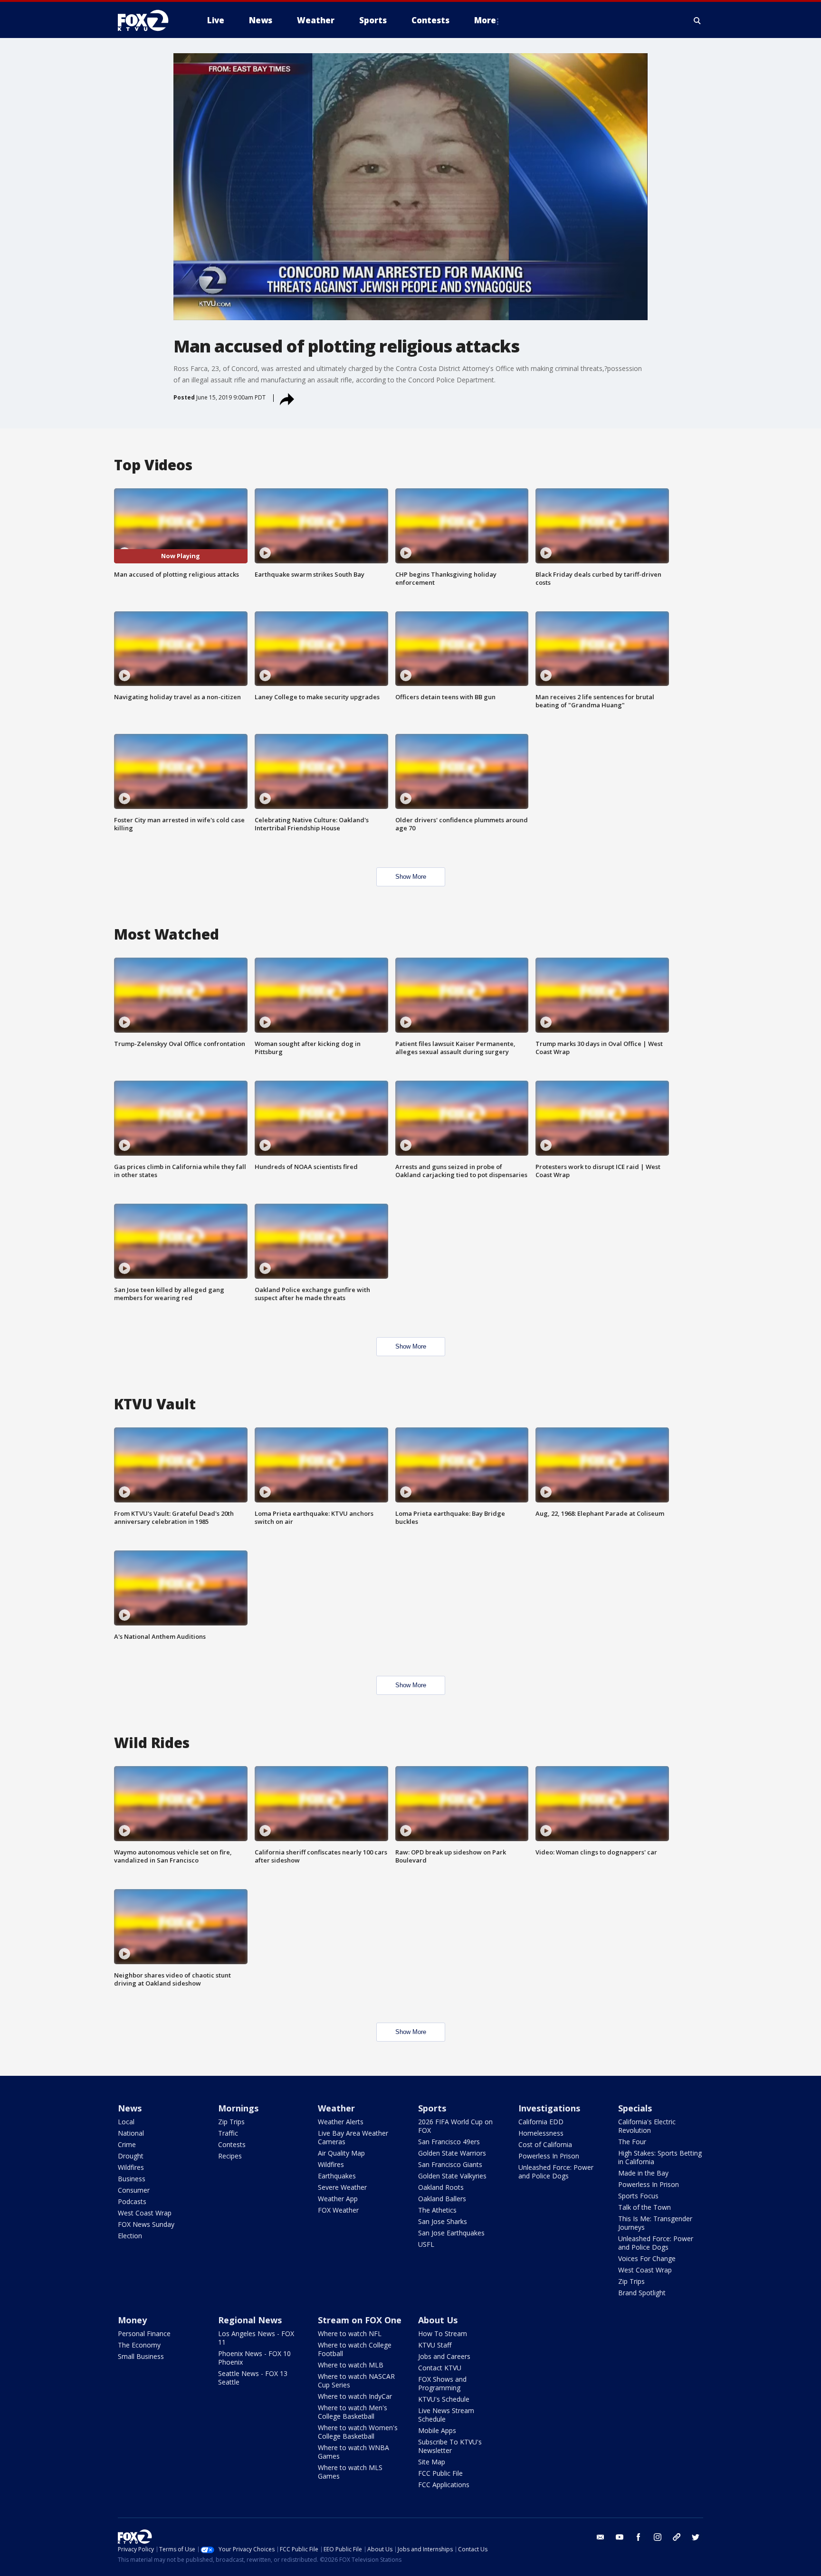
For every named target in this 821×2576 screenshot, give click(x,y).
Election (130, 2236)
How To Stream (443, 2334)
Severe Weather (342, 2187)
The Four (632, 2142)
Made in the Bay (643, 2173)
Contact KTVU (440, 2368)
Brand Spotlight (642, 2293)
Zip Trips (231, 2122)
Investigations (549, 2108)
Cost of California (545, 2144)
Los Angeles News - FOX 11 (256, 2338)
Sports (432, 2108)
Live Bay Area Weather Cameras (353, 2137)
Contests (232, 2144)
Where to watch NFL (350, 2334)
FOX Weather (338, 2210)
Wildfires (131, 2167)
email (601, 2537)
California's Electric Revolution (647, 2126)
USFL (426, 2244)
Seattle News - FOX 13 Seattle (253, 2378)
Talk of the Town (644, 2207)
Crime (127, 2144)
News (130, 2108)
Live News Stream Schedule (446, 2415)
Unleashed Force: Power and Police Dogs (556, 2172)
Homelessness (541, 2133)
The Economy (139, 2345)
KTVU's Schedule (444, 2399)
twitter (696, 2537)
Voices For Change (647, 2258)
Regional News (250, 2320)
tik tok (677, 2537)
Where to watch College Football (355, 2349)
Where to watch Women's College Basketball (358, 2432)
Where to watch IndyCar (355, 2396)
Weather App (338, 2199)
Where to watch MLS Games (350, 2472)
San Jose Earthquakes (451, 2233)
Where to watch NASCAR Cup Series (356, 2381)
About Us (438, 2320)
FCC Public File (440, 2473)
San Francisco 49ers (449, 2142)
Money (132, 2320)
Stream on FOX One (360, 2320)
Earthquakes (337, 2176)
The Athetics (437, 2210)
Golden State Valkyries (452, 2176)
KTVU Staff (435, 2345)
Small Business (141, 2356)
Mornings (238, 2108)
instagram (658, 2537)
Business (132, 2179)
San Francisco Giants (450, 2164)
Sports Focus (638, 2196)
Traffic (228, 2133)
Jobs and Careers (444, 2356)
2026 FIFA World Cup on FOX (455, 2126)
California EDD (541, 2122)
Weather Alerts (341, 2122)
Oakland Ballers (442, 2199)
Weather (336, 2108)
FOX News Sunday (146, 2224)
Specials (635, 2108)
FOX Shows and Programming (442, 2383)
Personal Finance (144, 2334)
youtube (620, 2537)
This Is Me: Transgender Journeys (655, 2223)
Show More (411, 877)
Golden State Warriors (452, 2153)
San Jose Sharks (443, 2221)
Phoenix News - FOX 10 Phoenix (254, 2358)
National (131, 2133)
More (485, 20)
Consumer (134, 2190)
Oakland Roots (441, 2187)
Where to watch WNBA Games (353, 2452)
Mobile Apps (437, 2430)
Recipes (230, 2156)
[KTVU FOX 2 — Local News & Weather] (149, 20)
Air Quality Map (341, 2153)
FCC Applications (444, 2485)
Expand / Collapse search (697, 20)
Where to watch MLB (351, 2365)
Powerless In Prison (549, 2156)
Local (126, 2122)
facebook (639, 2537)
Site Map (432, 2462)
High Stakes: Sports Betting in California (660, 2157)
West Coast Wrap (145, 2213)
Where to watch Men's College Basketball (353, 2412)
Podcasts (132, 2201)
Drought (131, 2156)
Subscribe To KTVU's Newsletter (450, 2446)
